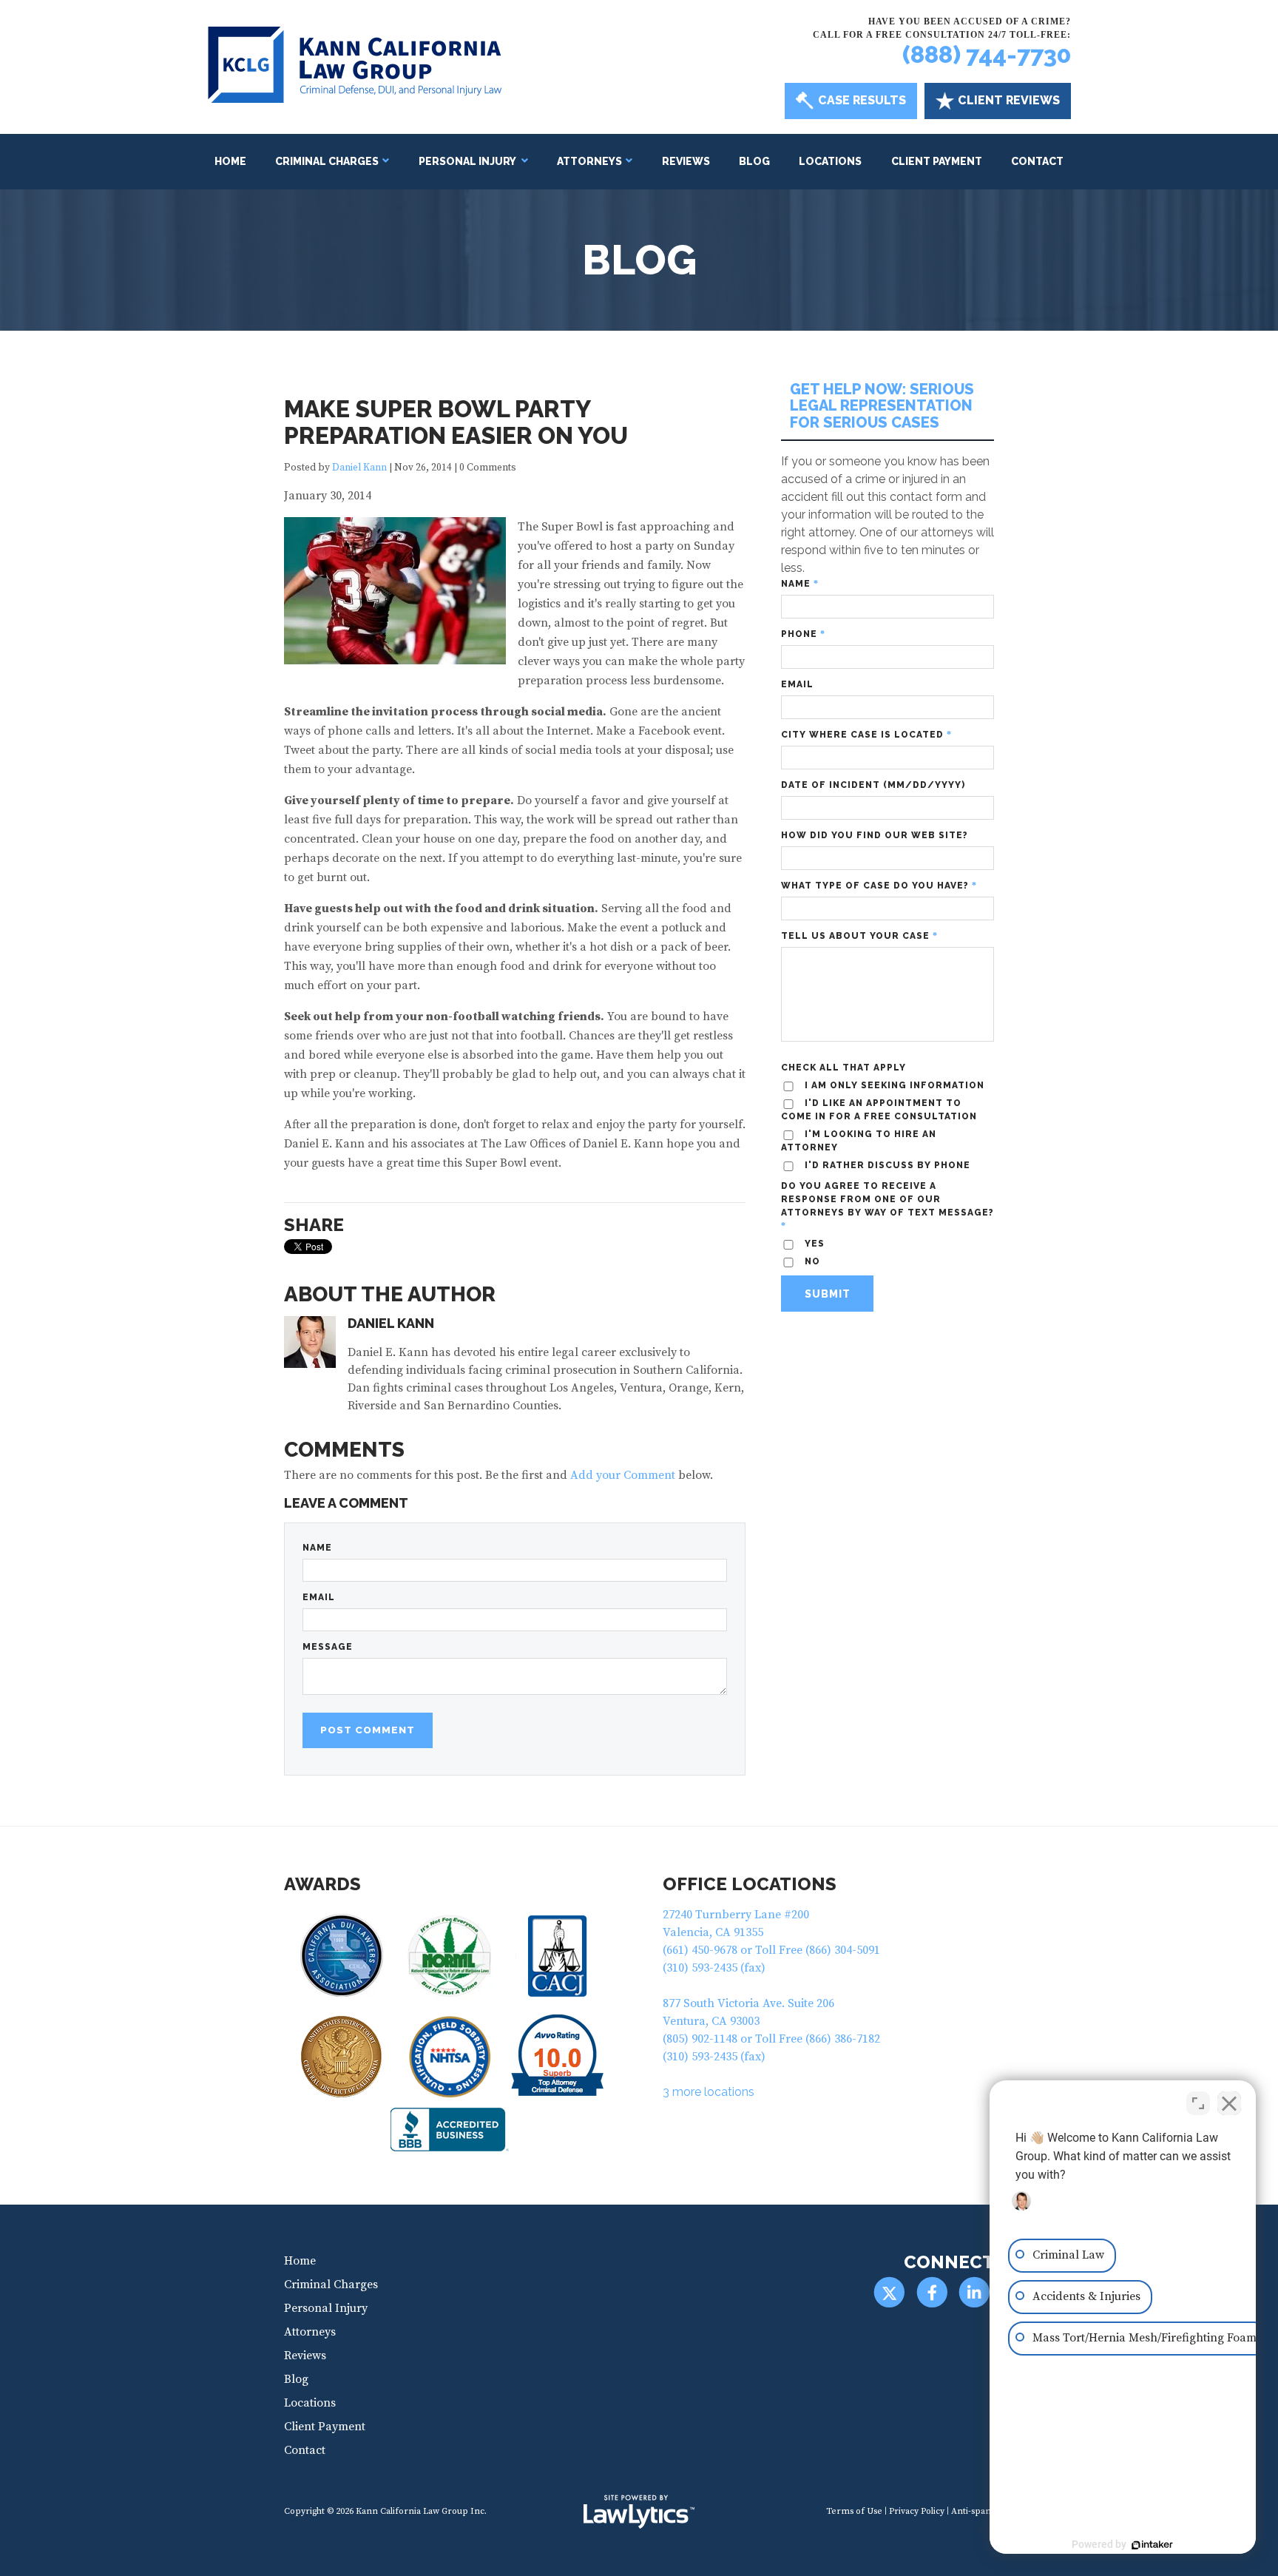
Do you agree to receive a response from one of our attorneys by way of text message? (887, 1206)
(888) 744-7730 (987, 54)
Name (317, 1548)
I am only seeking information (893, 1085)
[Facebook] (932, 2292)
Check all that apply (843, 1068)
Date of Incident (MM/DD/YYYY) (873, 785)
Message (328, 1647)
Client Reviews (1009, 100)
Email (319, 1597)
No (811, 1261)
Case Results (862, 100)
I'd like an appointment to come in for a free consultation (879, 1110)
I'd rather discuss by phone (886, 1165)
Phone (803, 634)
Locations (830, 161)
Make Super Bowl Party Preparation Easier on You (456, 422)
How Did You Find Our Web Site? (875, 835)
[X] (889, 2292)
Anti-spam (973, 2511)
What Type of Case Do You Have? (879, 886)
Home (230, 161)
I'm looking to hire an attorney (859, 1141)
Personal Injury (468, 161)
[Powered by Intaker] (1152, 2545)
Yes (813, 1244)
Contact (1037, 161)
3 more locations (709, 2092)
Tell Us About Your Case (859, 936)
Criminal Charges (327, 161)
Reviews (686, 161)
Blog (754, 161)
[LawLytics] (639, 2512)
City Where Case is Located (866, 735)
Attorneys (589, 161)
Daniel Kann (359, 468)
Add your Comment (623, 1475)
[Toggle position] (1198, 2103)
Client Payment (937, 161)
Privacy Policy (917, 2511)
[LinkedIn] (974, 2292)
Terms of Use (854, 2511)
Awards (322, 1884)
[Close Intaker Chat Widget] (1229, 2103)
